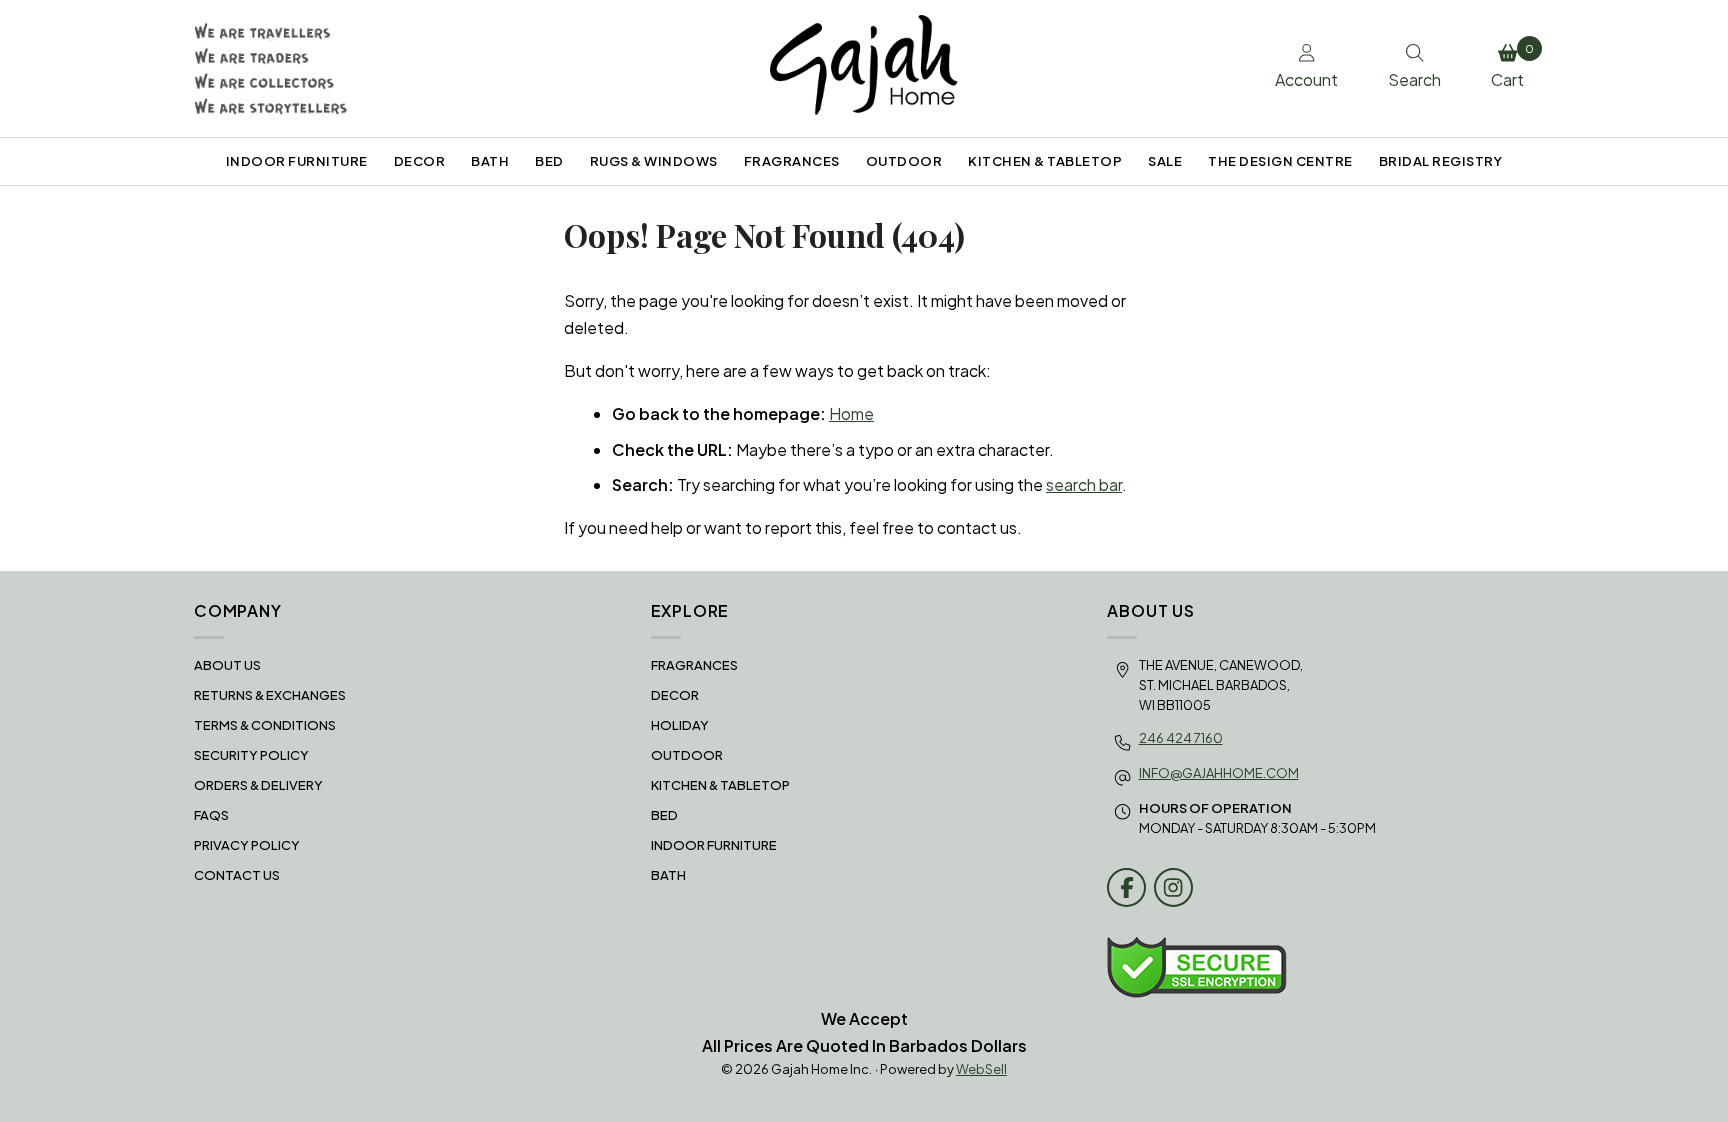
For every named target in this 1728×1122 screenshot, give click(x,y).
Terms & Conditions (265, 725)
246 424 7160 (1181, 738)
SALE (1165, 161)
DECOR (420, 161)
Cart (1512, 66)
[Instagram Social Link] (1173, 887)
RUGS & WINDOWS (654, 161)
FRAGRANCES (792, 161)
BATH (490, 161)
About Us (227, 665)
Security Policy (251, 755)
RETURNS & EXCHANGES (270, 695)
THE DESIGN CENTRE (1280, 161)
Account (1306, 79)
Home (851, 413)
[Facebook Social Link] (1126, 887)
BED (549, 161)
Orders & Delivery (258, 785)
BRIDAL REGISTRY (1441, 161)
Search (1414, 79)
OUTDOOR (904, 161)
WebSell (981, 1069)
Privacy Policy (247, 845)
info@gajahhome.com (1219, 773)
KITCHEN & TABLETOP (1045, 161)
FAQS (211, 815)
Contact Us (237, 875)
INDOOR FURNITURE (297, 161)
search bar (1084, 484)
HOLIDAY (680, 725)
